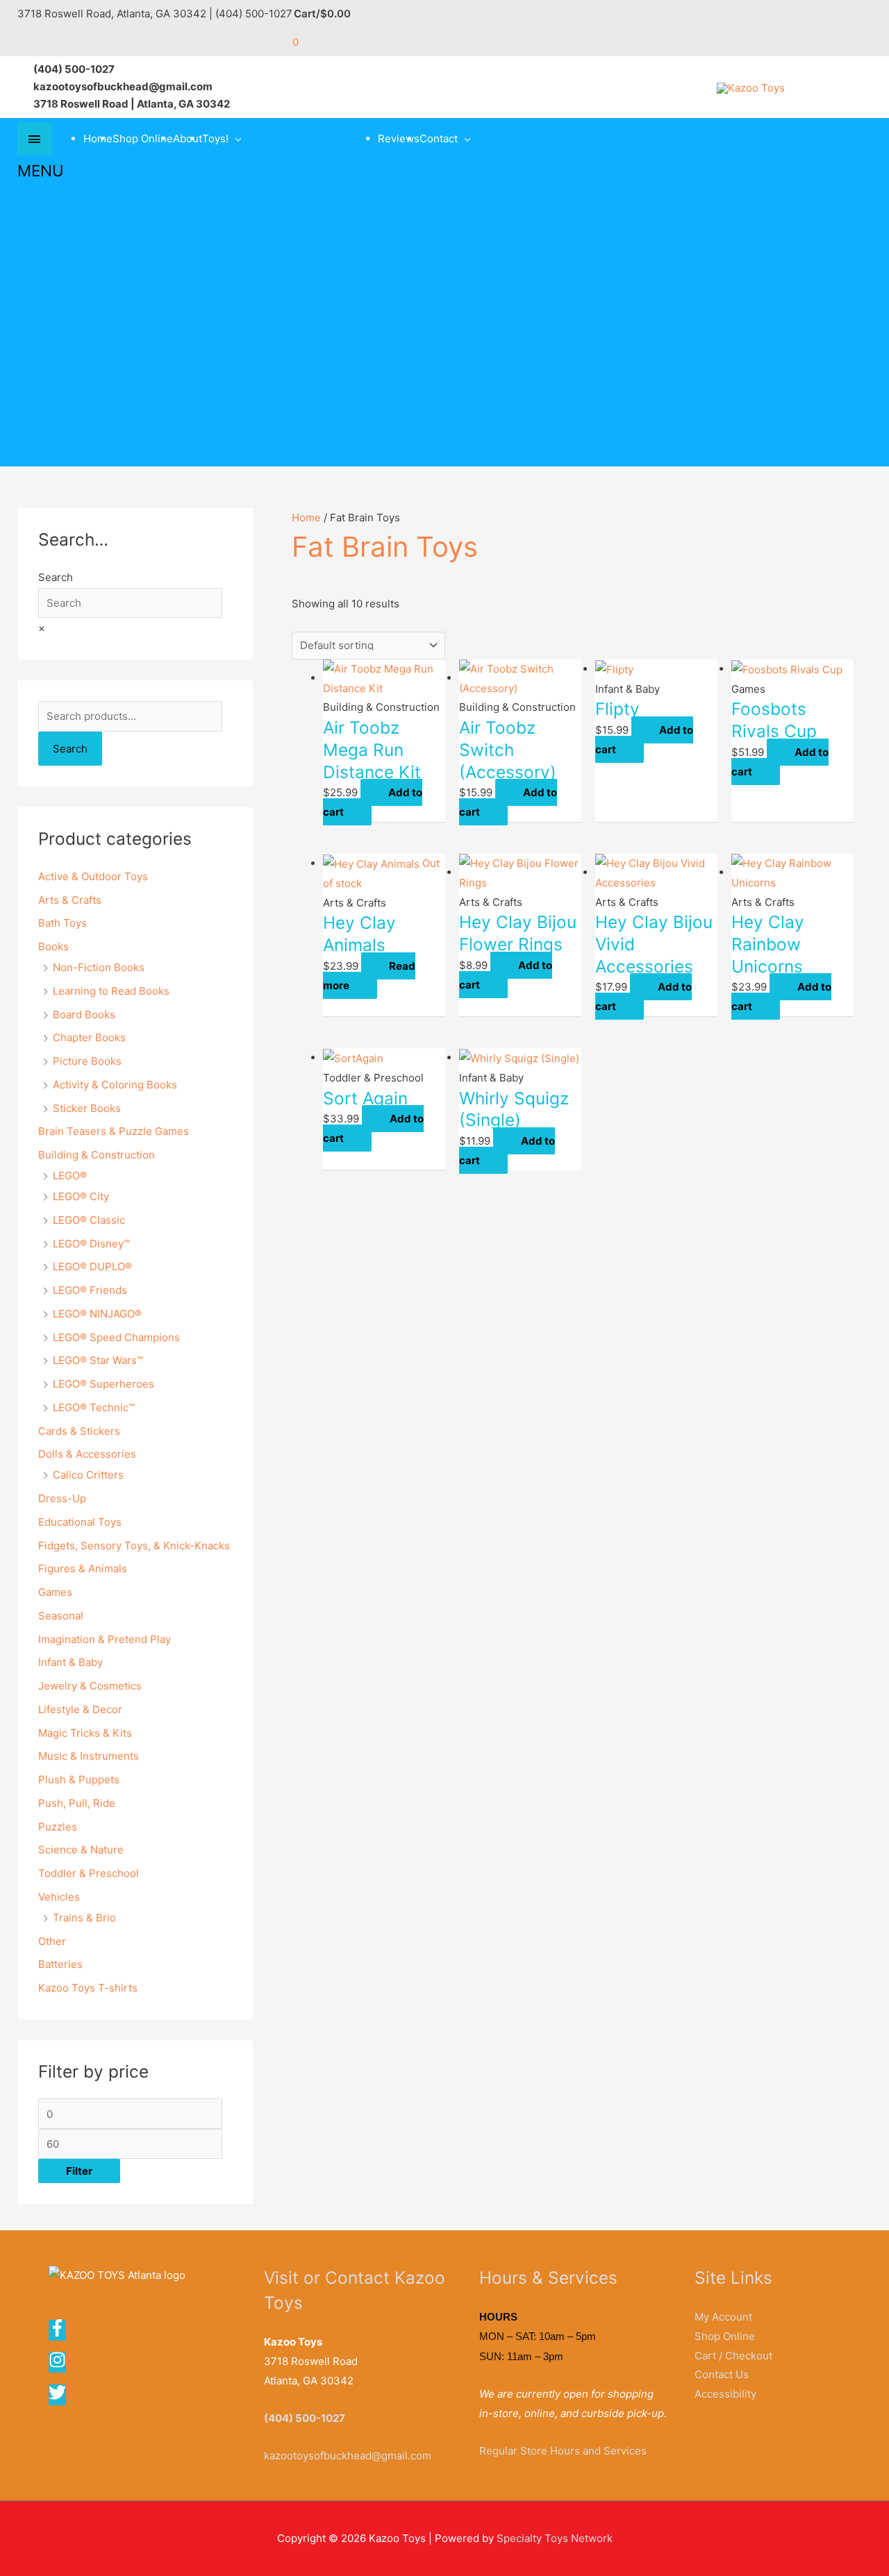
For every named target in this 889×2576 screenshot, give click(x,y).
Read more (369, 976)
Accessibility (725, 2394)
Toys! (215, 138)
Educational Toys (80, 1522)
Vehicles (59, 1897)
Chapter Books (89, 1037)
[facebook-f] (62, 2333)
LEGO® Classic (89, 1220)
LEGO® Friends (90, 1290)
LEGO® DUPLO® (92, 1266)
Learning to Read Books (111, 991)
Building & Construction (97, 1155)
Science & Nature (81, 1850)
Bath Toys (63, 923)
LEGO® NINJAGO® (97, 1314)
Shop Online (143, 138)
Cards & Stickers (79, 1431)
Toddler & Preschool (89, 1873)
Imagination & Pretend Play (105, 1639)
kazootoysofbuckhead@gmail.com (348, 2456)
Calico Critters (88, 1475)
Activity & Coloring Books (115, 1085)
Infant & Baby (70, 1662)
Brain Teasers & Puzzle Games (114, 1131)
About (188, 138)
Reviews (399, 138)
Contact (439, 138)
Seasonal (61, 1616)
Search (56, 577)
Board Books (84, 1015)
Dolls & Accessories (87, 1454)
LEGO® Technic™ (94, 1407)
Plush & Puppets (79, 1779)
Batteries (60, 1964)
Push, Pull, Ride (77, 1803)
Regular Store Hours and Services (563, 2451)
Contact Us (722, 2374)
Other (52, 1941)
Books (53, 946)
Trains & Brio (84, 1918)
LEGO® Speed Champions (116, 1337)
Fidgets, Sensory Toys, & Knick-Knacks (134, 1546)
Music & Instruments (89, 1756)
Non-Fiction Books (99, 967)
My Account (723, 2317)
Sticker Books (87, 1108)
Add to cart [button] (373, 802)
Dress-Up (62, 1498)
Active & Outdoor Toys (93, 876)
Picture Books (87, 1061)
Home (98, 138)
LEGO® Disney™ (91, 1244)
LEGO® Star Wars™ (98, 1360)
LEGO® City (81, 1196)
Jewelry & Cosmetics (90, 1686)
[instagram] (62, 2365)
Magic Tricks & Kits (85, 1733)
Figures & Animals (83, 1568)
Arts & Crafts (70, 900)
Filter (79, 2171)
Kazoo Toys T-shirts (88, 1988)
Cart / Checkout (733, 2356)
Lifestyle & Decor (80, 1709)
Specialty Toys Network (555, 2538)
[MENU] (35, 139)
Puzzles (58, 1827)
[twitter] (58, 2397)
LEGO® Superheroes (103, 1384)
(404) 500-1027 (305, 2418)
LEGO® (70, 1176)
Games (55, 1592)
